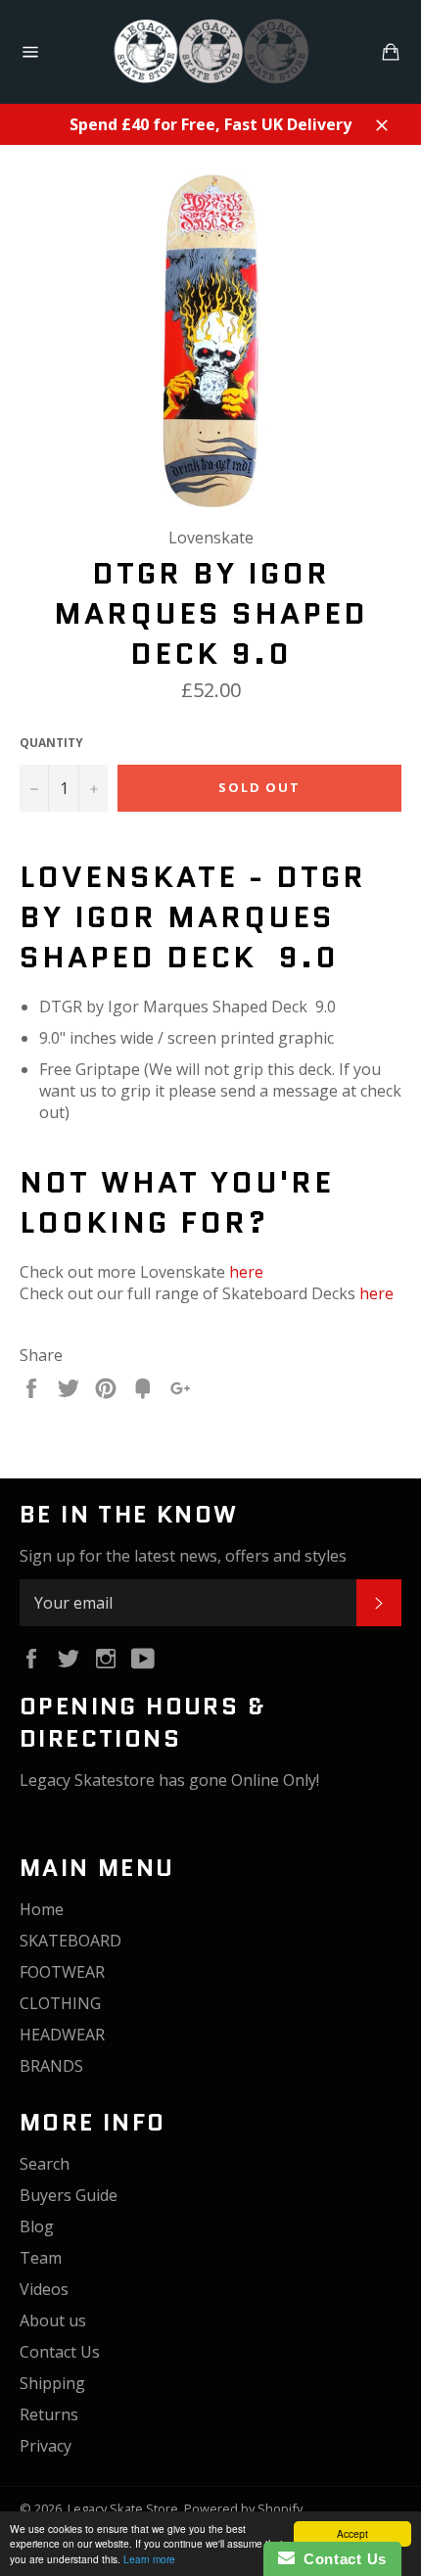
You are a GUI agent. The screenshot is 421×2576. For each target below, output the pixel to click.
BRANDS (51, 2066)
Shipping (52, 2383)
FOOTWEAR (62, 1972)
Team (41, 2258)
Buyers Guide (69, 2195)
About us (53, 2320)
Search (45, 2164)
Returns (49, 2414)
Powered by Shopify (243, 2508)
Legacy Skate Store (123, 2508)
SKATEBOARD (70, 1941)
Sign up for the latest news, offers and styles (183, 1556)
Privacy (46, 2446)
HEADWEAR (62, 2035)
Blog (37, 2226)
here (246, 1272)
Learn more (149, 2559)
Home (42, 1909)
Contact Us (60, 2352)
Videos (44, 2289)
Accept (352, 2533)
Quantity (51, 743)
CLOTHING (60, 2003)
